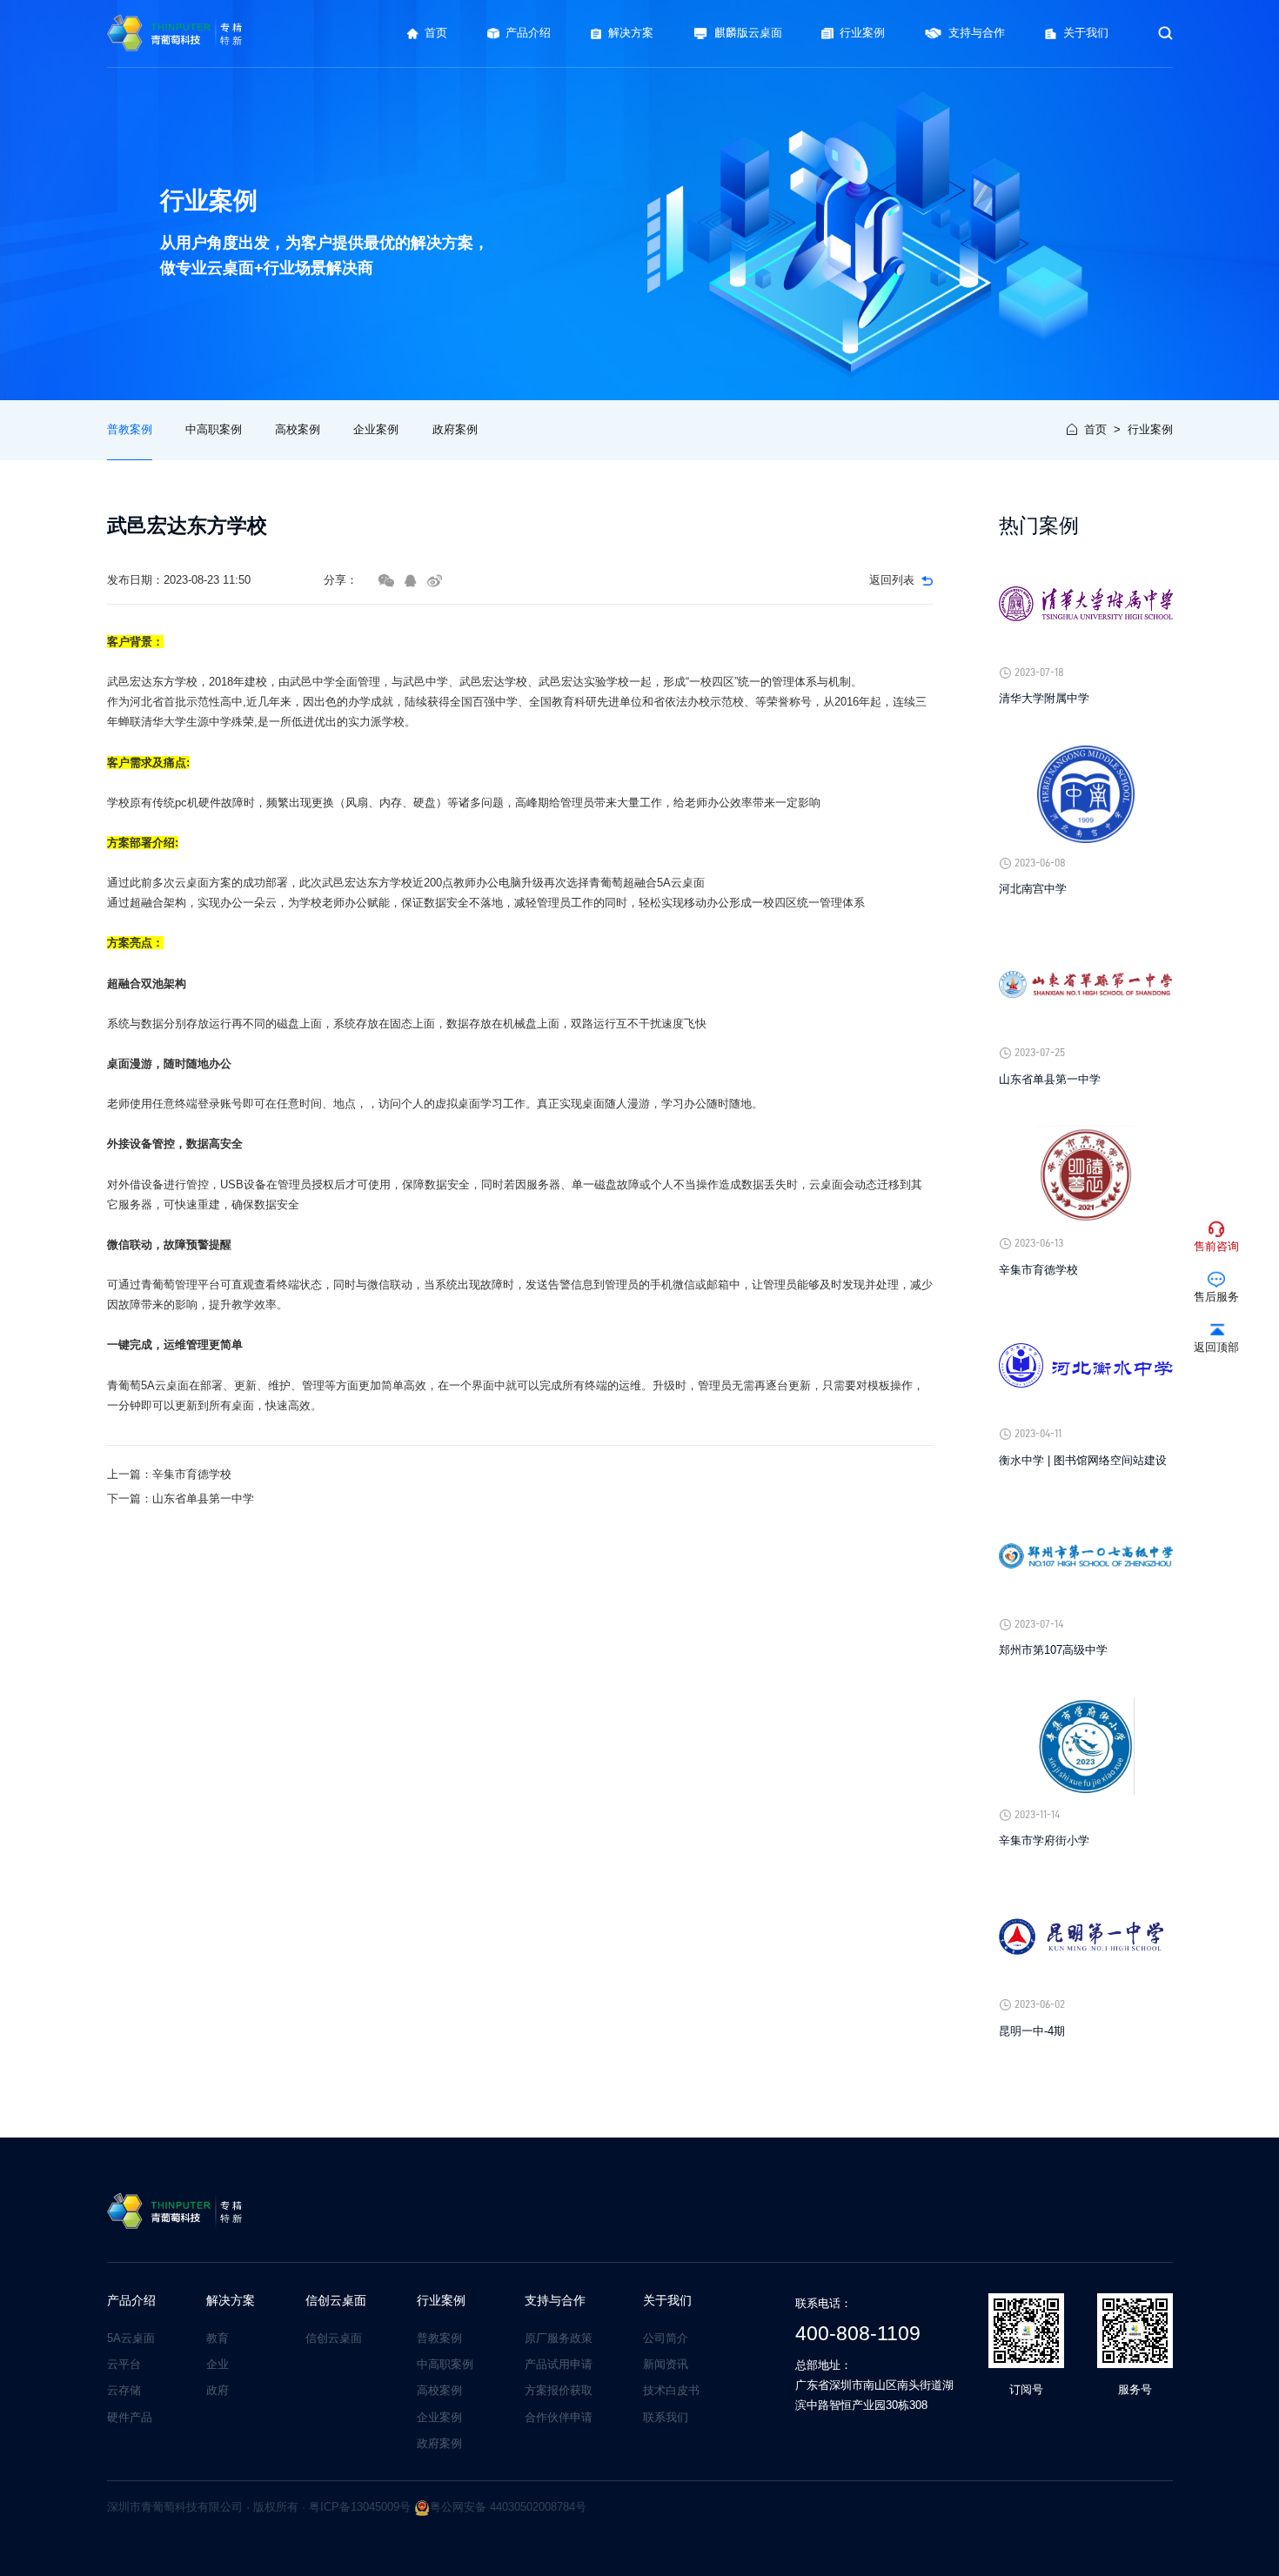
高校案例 (298, 429)
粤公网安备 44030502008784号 (508, 2507)
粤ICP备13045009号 (360, 2507)
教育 (218, 2338)
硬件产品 (130, 2417)
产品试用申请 (559, 2364)
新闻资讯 (666, 2364)
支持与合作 (555, 2301)
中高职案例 (214, 429)
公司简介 (666, 2338)
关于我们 (667, 2301)
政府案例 (455, 429)
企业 (218, 2364)
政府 (218, 2390)
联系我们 (666, 2417)
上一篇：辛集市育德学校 (169, 1474)
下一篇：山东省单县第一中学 (181, 1499)
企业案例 (376, 429)
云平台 (124, 2364)
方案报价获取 (559, 2390)
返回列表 (892, 580)
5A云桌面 (131, 2338)
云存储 (124, 2390)
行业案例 (1150, 429)
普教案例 (130, 429)
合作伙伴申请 (559, 2417)
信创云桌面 (336, 2301)
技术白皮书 (671, 2390)
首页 (1095, 429)
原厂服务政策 (559, 2338)
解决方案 (231, 2301)
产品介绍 (131, 2301)
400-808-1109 (858, 2333)
